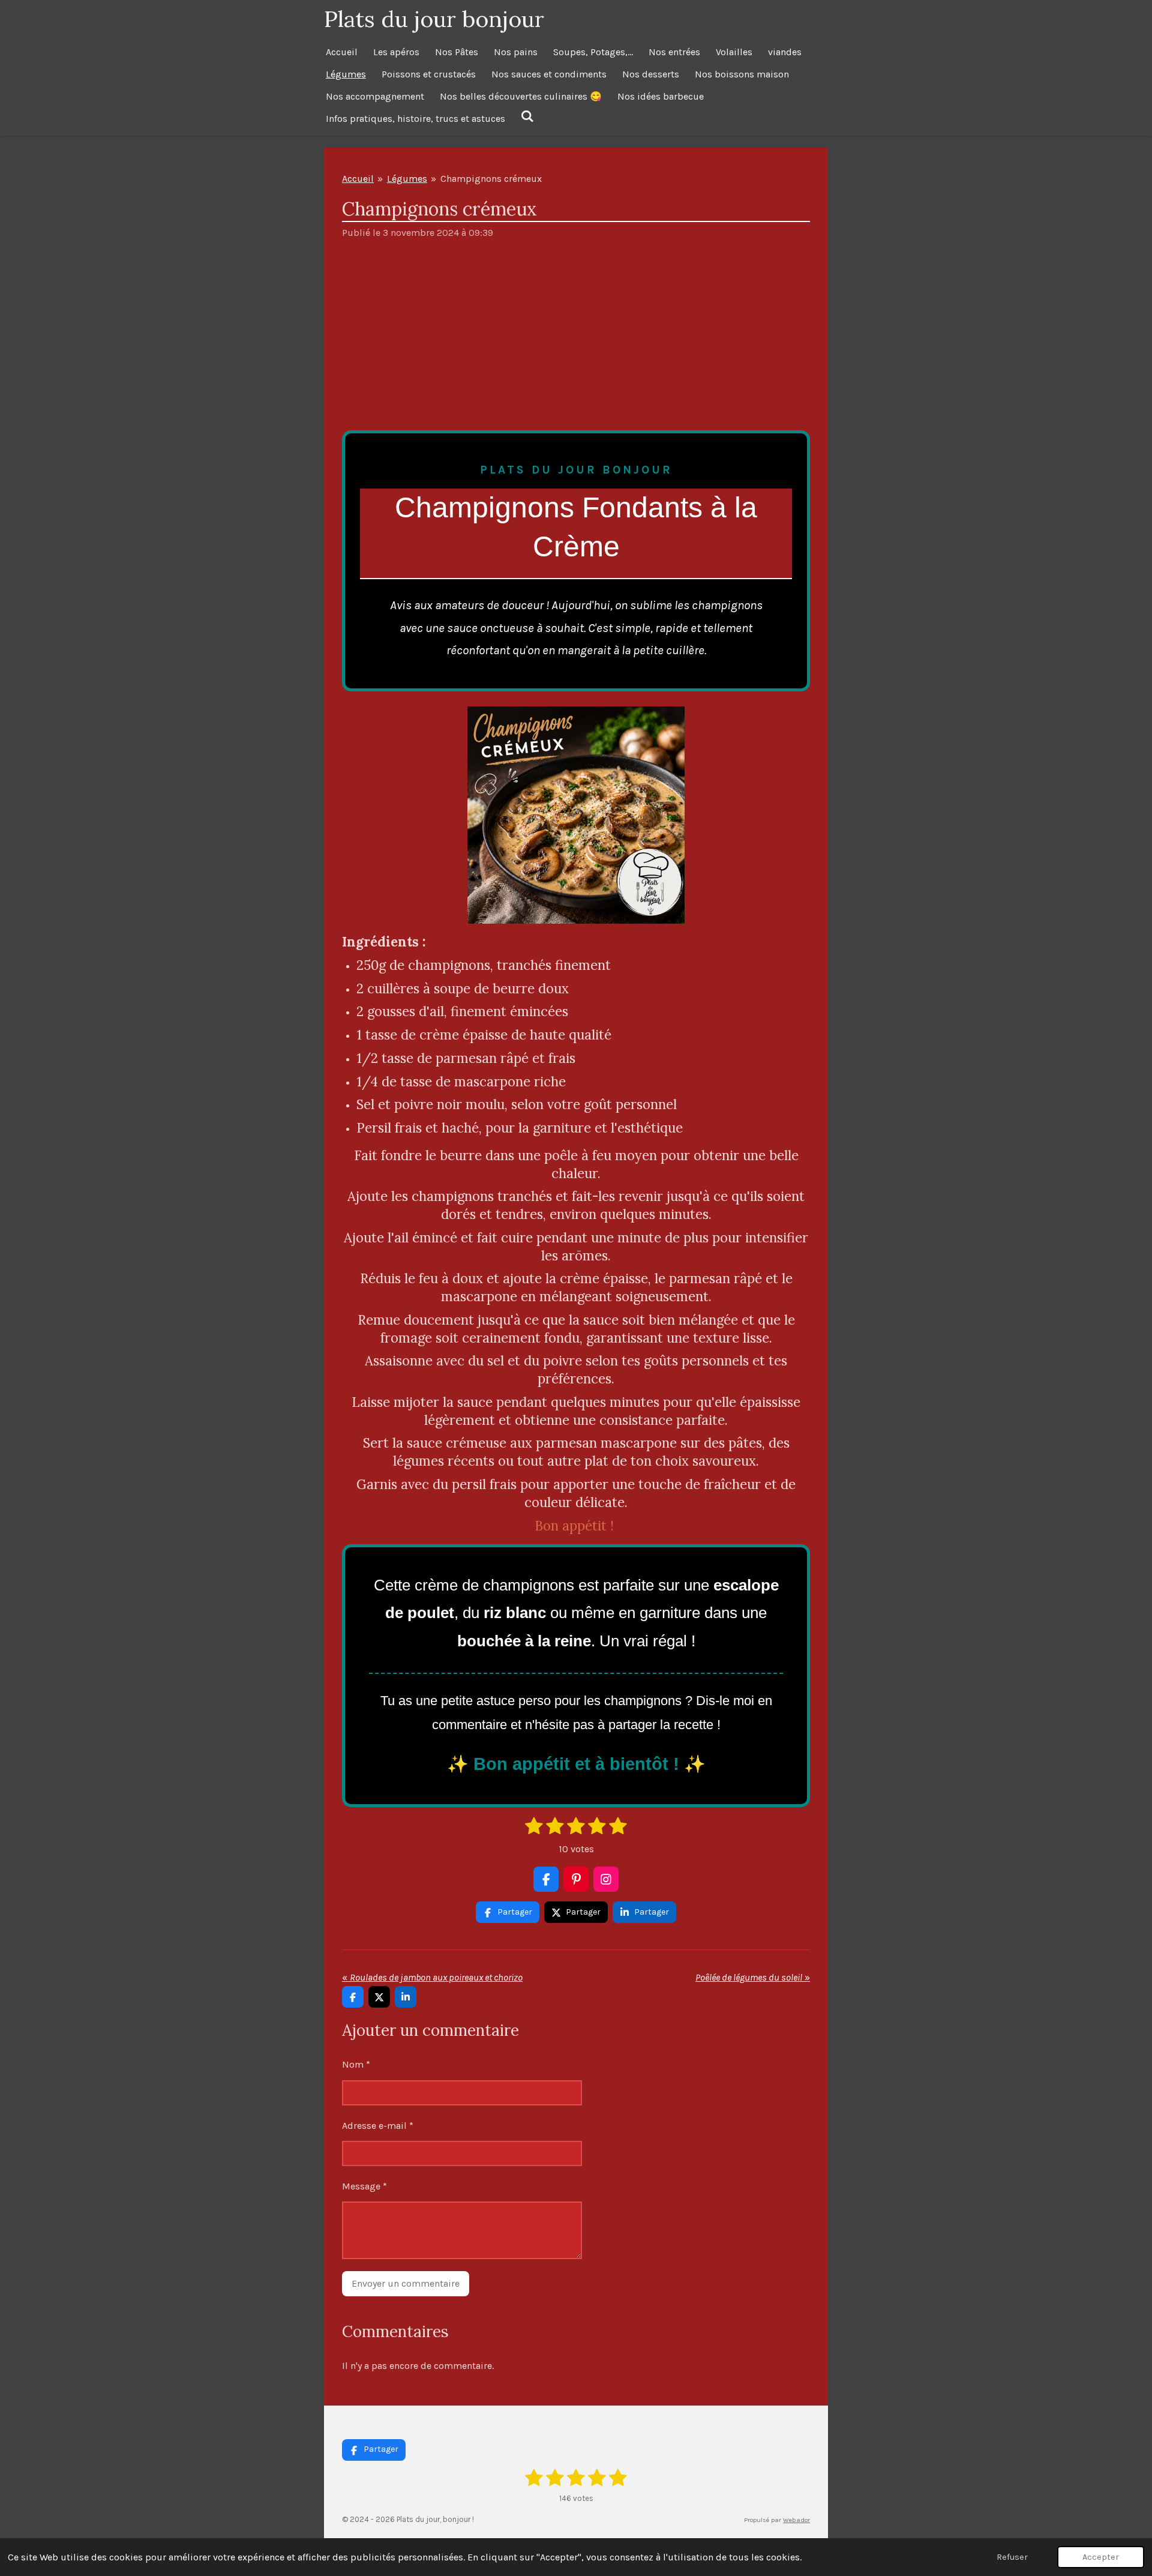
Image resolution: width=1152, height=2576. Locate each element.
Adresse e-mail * (378, 2126)
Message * (364, 2186)
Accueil (358, 179)
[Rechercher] (527, 116)
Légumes (407, 179)
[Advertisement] (576, 340)
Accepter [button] (1101, 2557)
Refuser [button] (1012, 2557)
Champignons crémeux (491, 179)
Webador (796, 2520)
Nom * (356, 2064)
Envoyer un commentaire (406, 2283)
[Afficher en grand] (576, 815)
